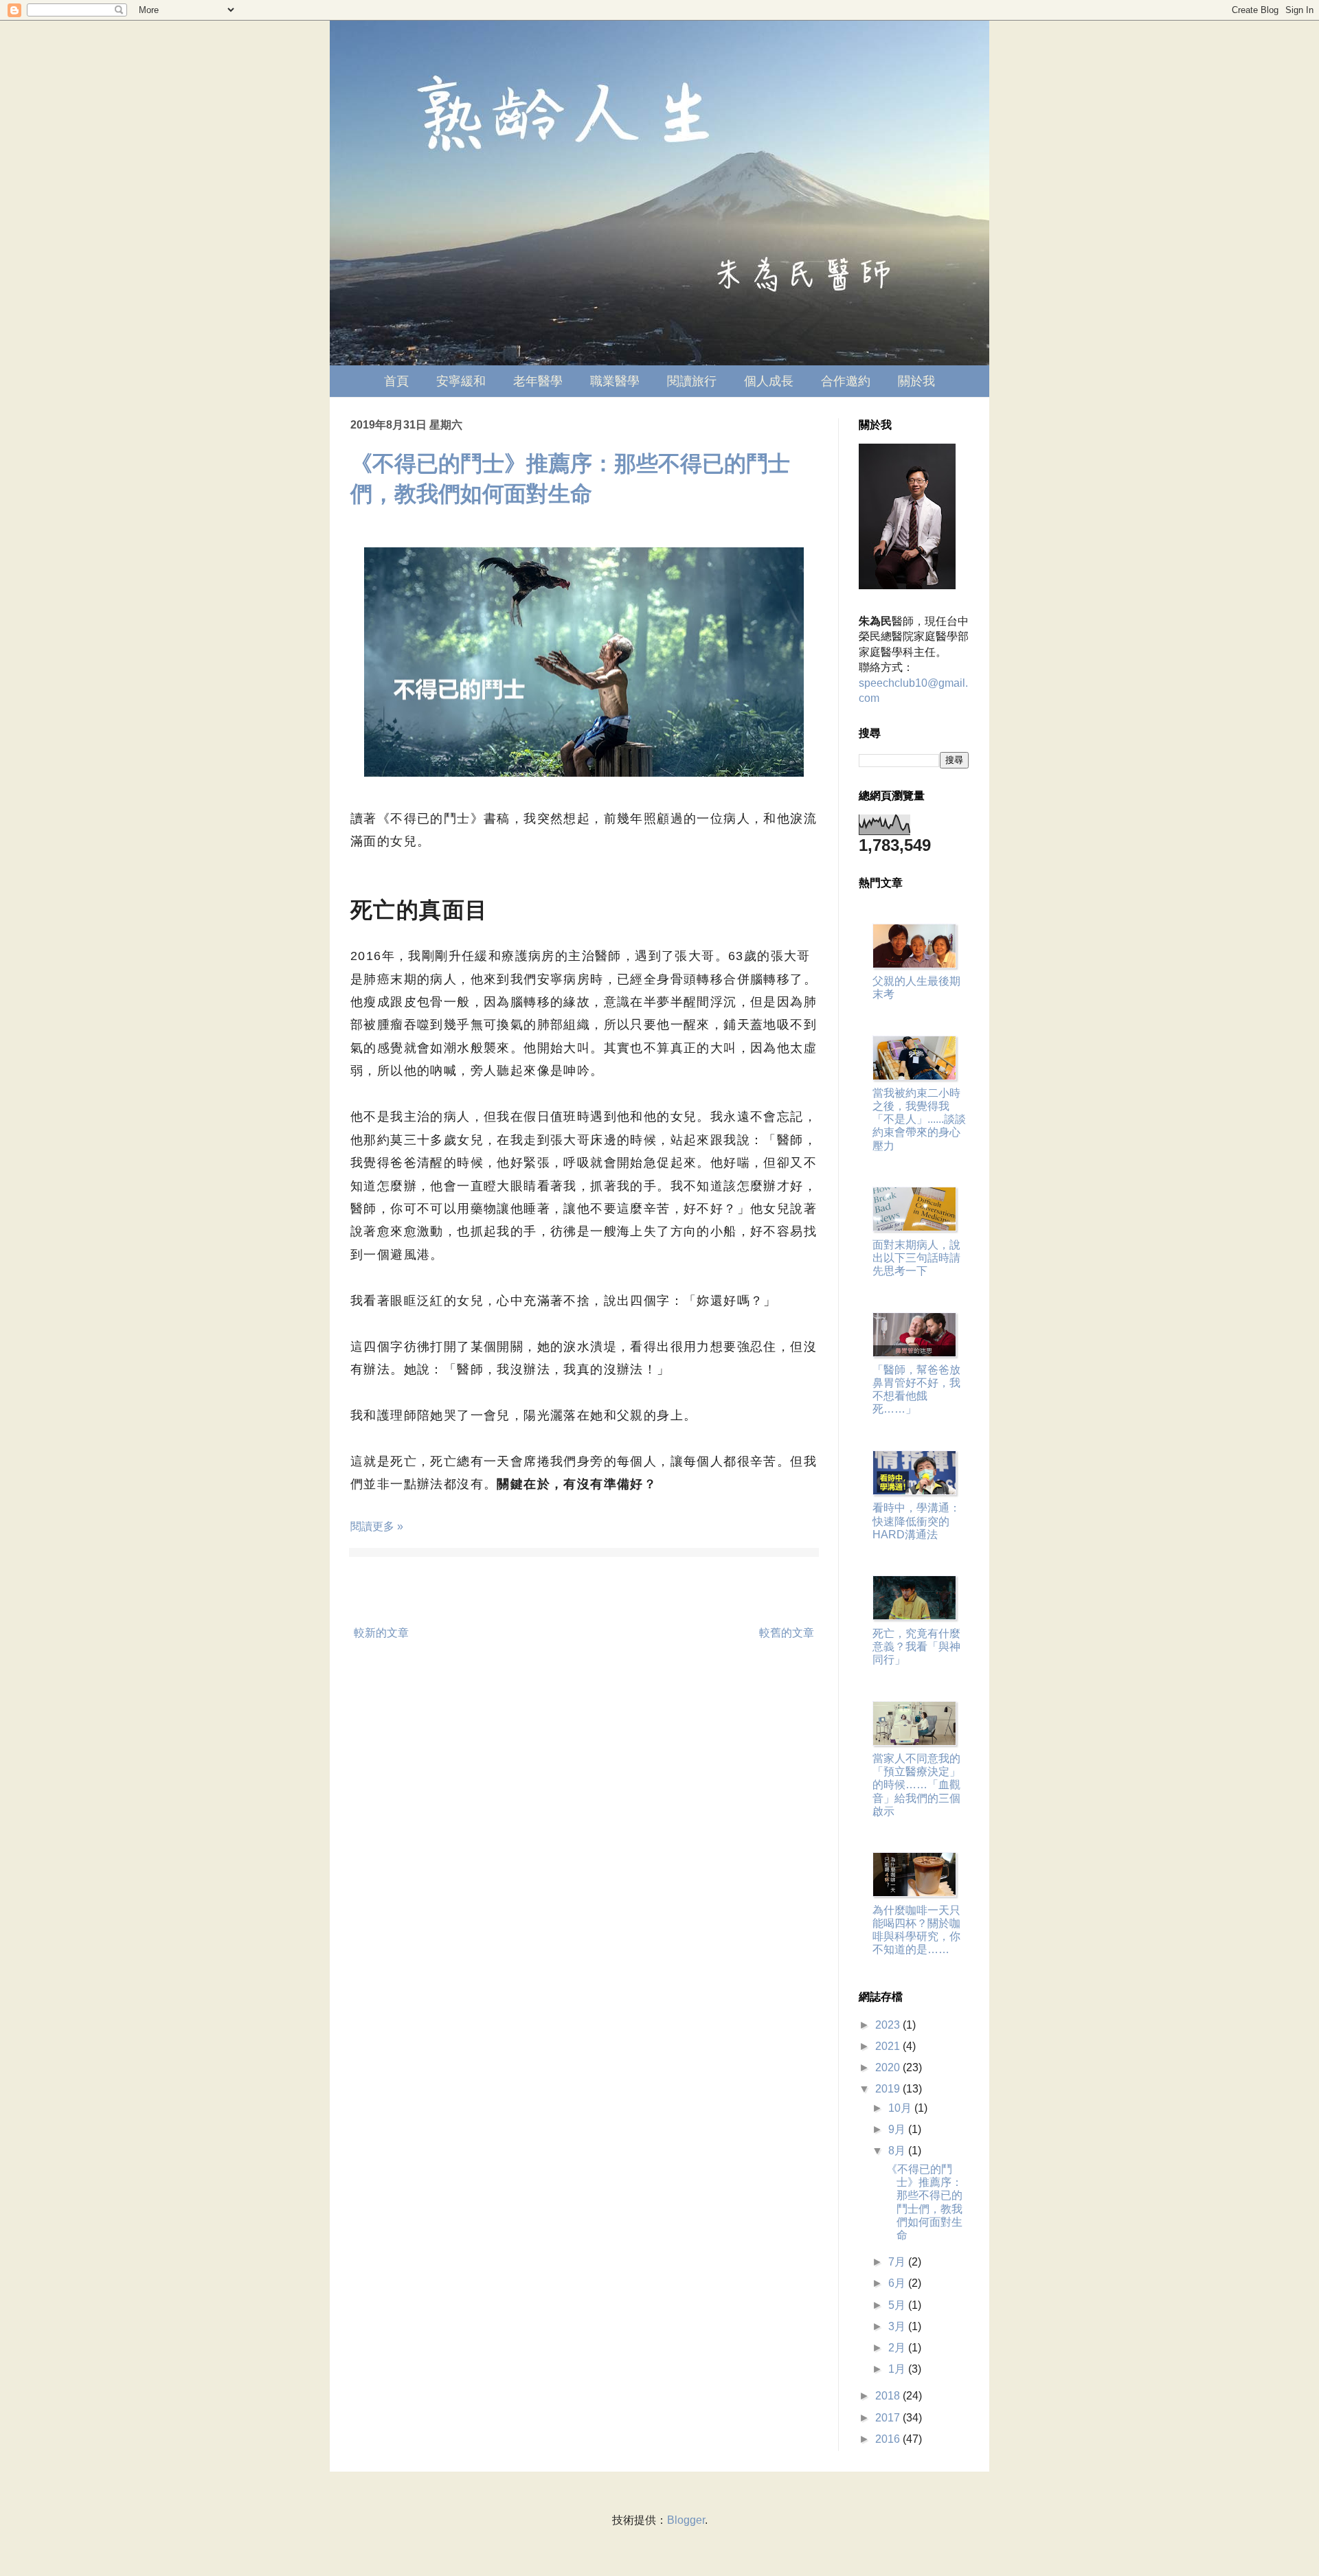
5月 (898, 2305)
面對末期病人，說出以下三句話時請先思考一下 (916, 1258)
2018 (889, 2396)
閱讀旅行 (692, 381)
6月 (898, 2283)
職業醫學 (615, 381)
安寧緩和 (461, 381)
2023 (889, 2025)
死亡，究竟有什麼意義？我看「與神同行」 (916, 1646)
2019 (889, 2089)
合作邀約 (846, 381)
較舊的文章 (787, 1633)
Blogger (686, 2520)
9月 (898, 2129)
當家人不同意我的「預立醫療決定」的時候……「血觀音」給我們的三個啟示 (916, 1785)
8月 (898, 2151)
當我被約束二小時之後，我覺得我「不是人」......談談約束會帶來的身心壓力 (919, 1119)
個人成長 (769, 381)
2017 (889, 2418)
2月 (898, 2348)
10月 (901, 2108)
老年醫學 (538, 381)
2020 (889, 2067)
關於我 (916, 381)
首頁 (396, 381)
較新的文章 (381, 1633)
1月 (898, 2369)
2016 (889, 2439)
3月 (898, 2326)
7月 (898, 2262)
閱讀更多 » (377, 1526)
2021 (889, 2046)
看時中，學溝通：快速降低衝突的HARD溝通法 (916, 1521)
